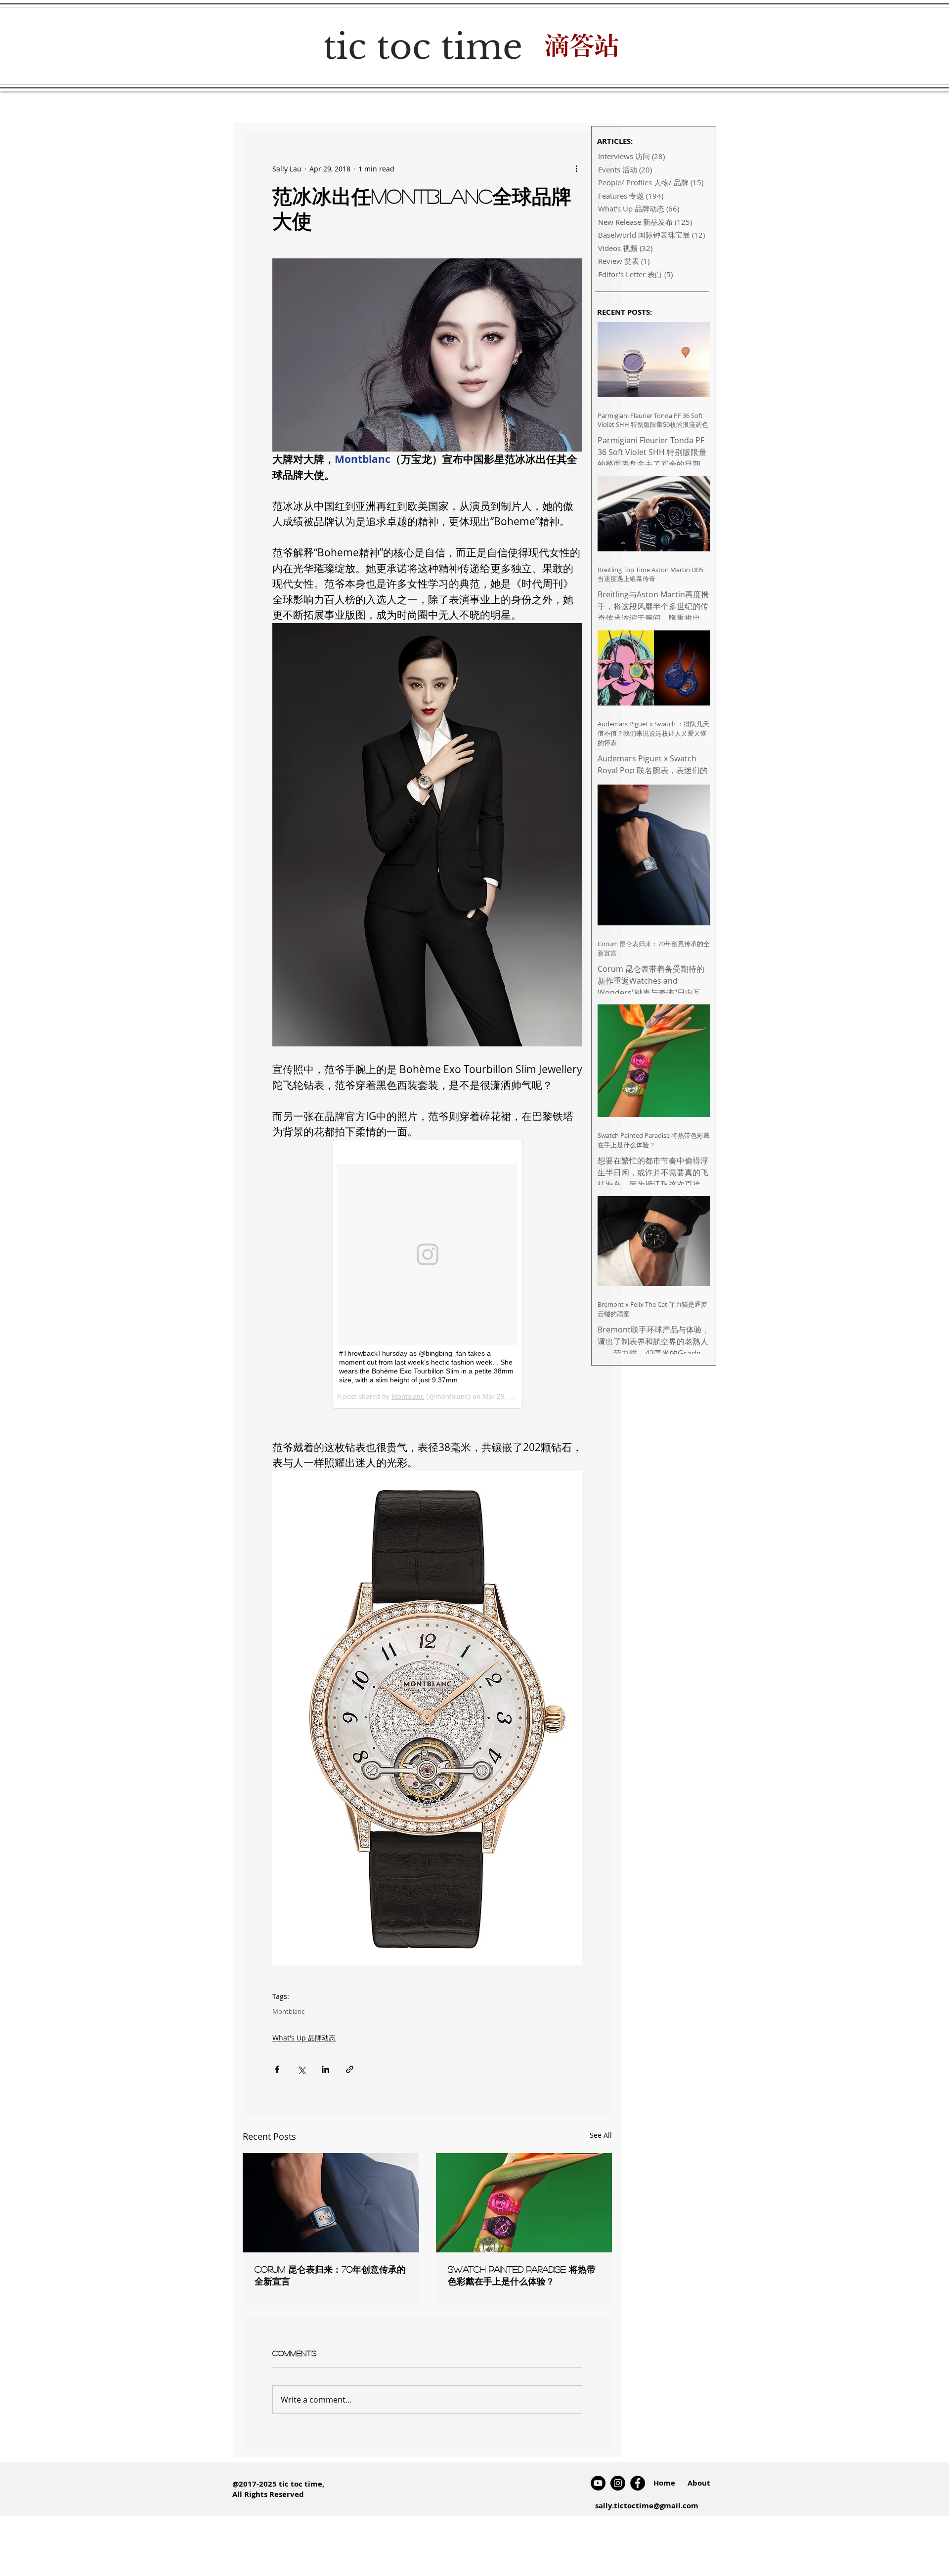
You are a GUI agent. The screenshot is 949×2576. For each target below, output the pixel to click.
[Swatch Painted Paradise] (524, 2203)
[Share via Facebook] (277, 2069)
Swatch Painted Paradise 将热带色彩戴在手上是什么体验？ (522, 2275)
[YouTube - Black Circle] (598, 2483)
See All (601, 2135)
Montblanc (288, 2011)
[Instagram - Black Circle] (618, 2483)
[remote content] (428, 1274)
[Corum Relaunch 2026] (331, 2203)
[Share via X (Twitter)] (301, 2069)
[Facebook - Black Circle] (638, 2483)
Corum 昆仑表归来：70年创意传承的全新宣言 (330, 2275)
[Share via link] (350, 2069)
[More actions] (576, 168)
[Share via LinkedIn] (325, 2069)
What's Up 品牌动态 (304, 2038)
